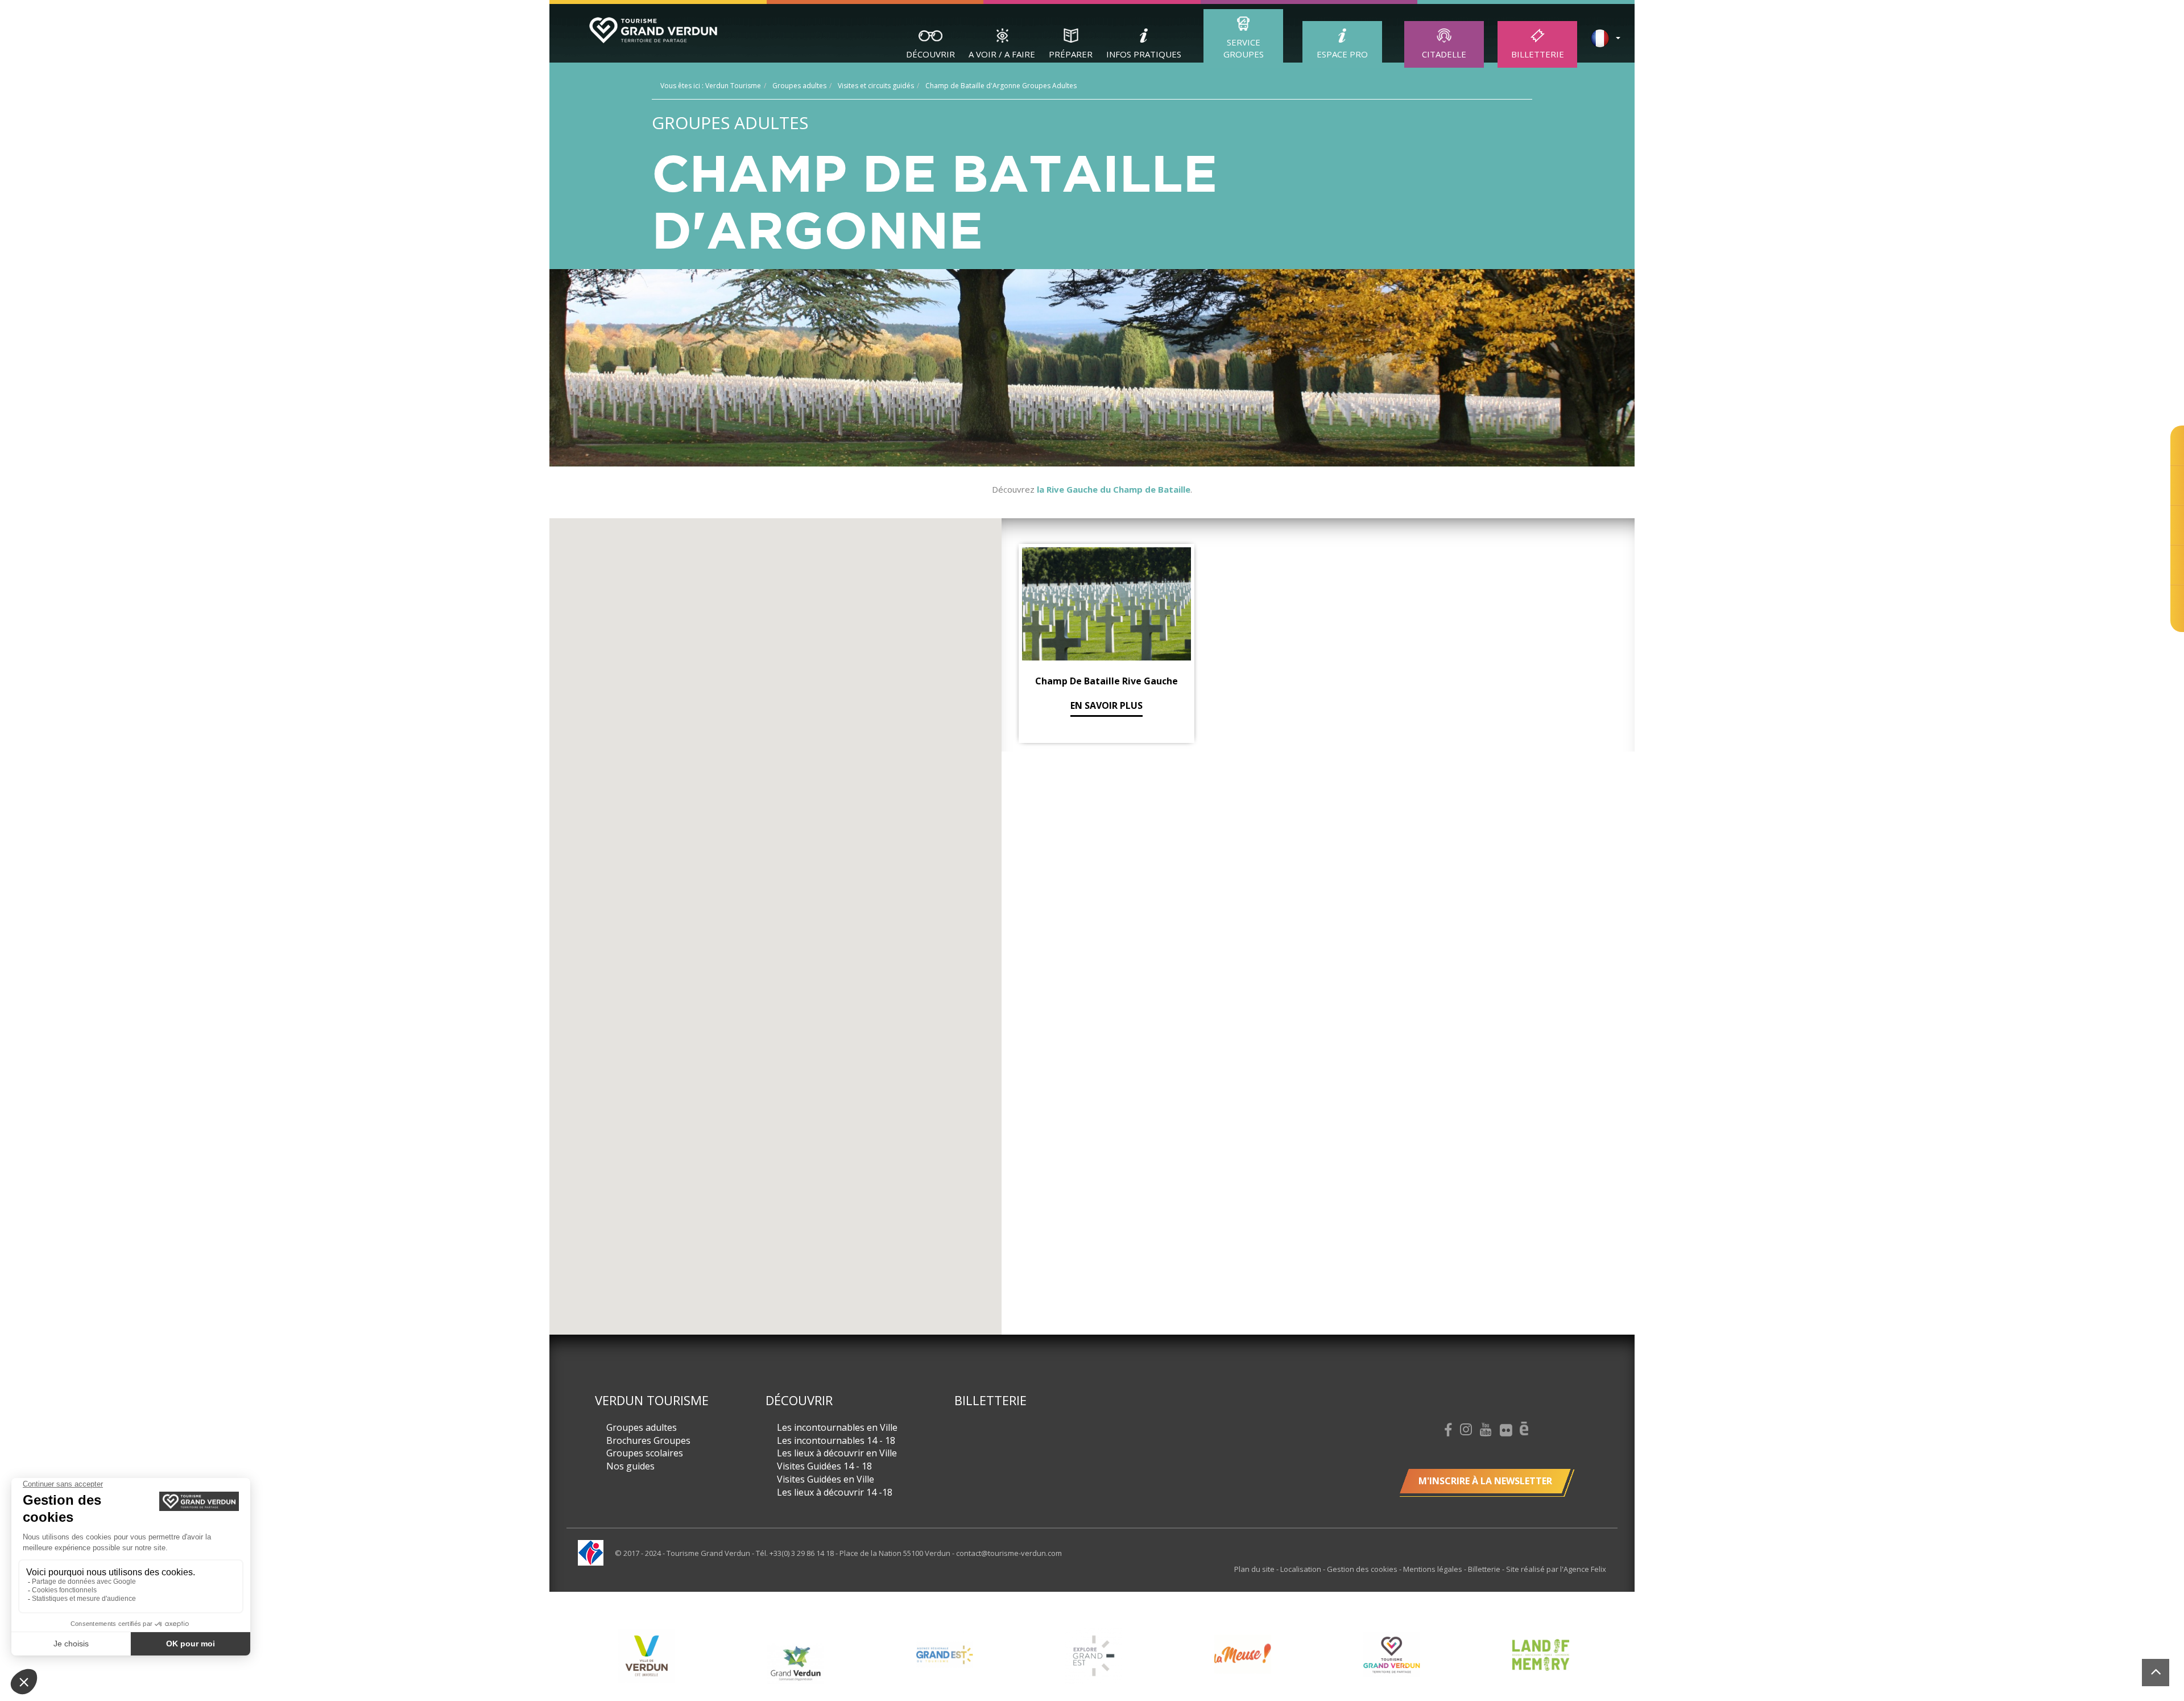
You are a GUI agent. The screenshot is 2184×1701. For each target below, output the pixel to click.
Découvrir (930, 54)
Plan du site (1255, 1569)
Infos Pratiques (1144, 54)
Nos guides (630, 1466)
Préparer (1071, 54)
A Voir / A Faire (1002, 54)
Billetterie (1538, 54)
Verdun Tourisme (652, 1400)
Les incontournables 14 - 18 (836, 1440)
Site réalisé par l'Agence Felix (1556, 1569)
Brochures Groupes (648, 1440)
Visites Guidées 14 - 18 (824, 1466)
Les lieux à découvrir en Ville (837, 1453)
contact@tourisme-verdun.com (1009, 1553)
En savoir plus (1107, 705)
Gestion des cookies (1363, 1569)
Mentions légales (1434, 1569)
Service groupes (1244, 48)
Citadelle (1444, 54)
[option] (647, 1663)
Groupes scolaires (645, 1453)
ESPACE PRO (1342, 54)
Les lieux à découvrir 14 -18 (835, 1492)
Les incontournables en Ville (837, 1427)
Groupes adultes (642, 1427)
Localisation (1302, 1569)
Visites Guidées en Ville (826, 1479)
